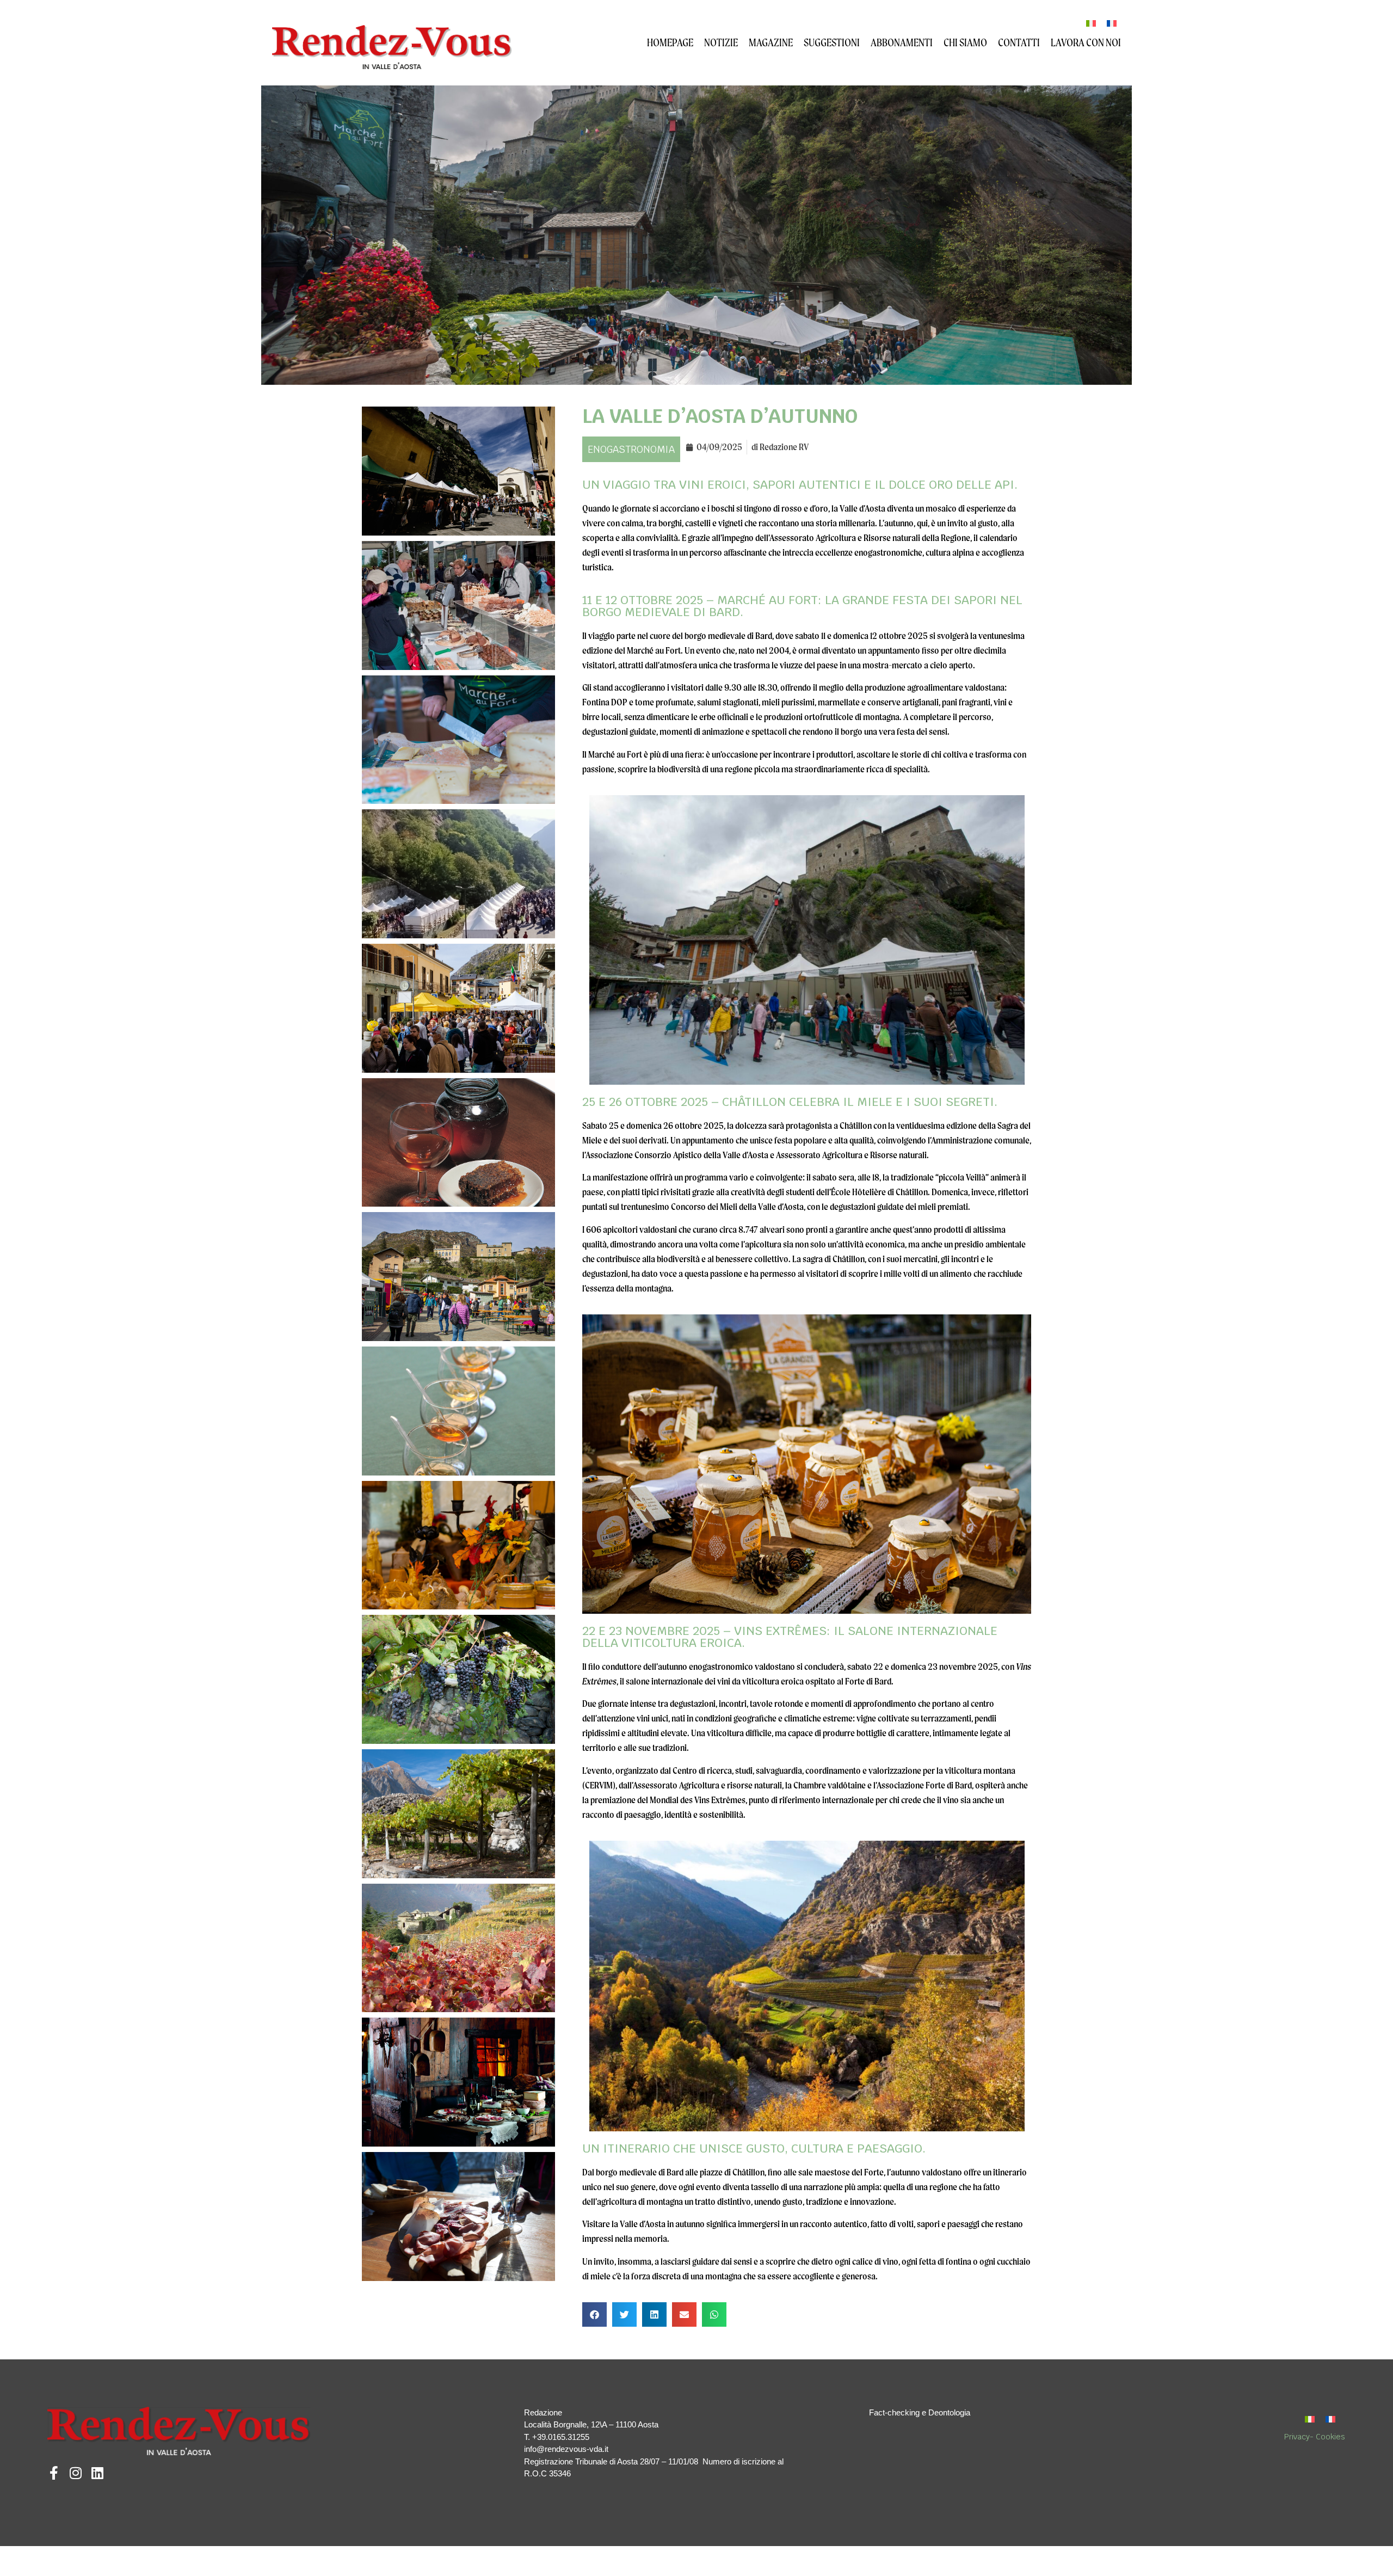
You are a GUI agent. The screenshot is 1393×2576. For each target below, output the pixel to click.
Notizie (721, 42)
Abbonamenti (902, 42)
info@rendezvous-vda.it (566, 2449)
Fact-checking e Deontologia (920, 2412)
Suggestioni (832, 42)
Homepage (670, 42)
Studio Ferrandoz (476, 2557)
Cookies (1330, 2437)
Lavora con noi (1086, 42)
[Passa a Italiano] (1091, 23)
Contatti (1019, 42)
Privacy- (1300, 2437)
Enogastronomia (631, 449)
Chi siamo (965, 42)
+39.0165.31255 (561, 2437)
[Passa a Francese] (1112, 23)
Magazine (771, 42)
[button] (594, 2314)
